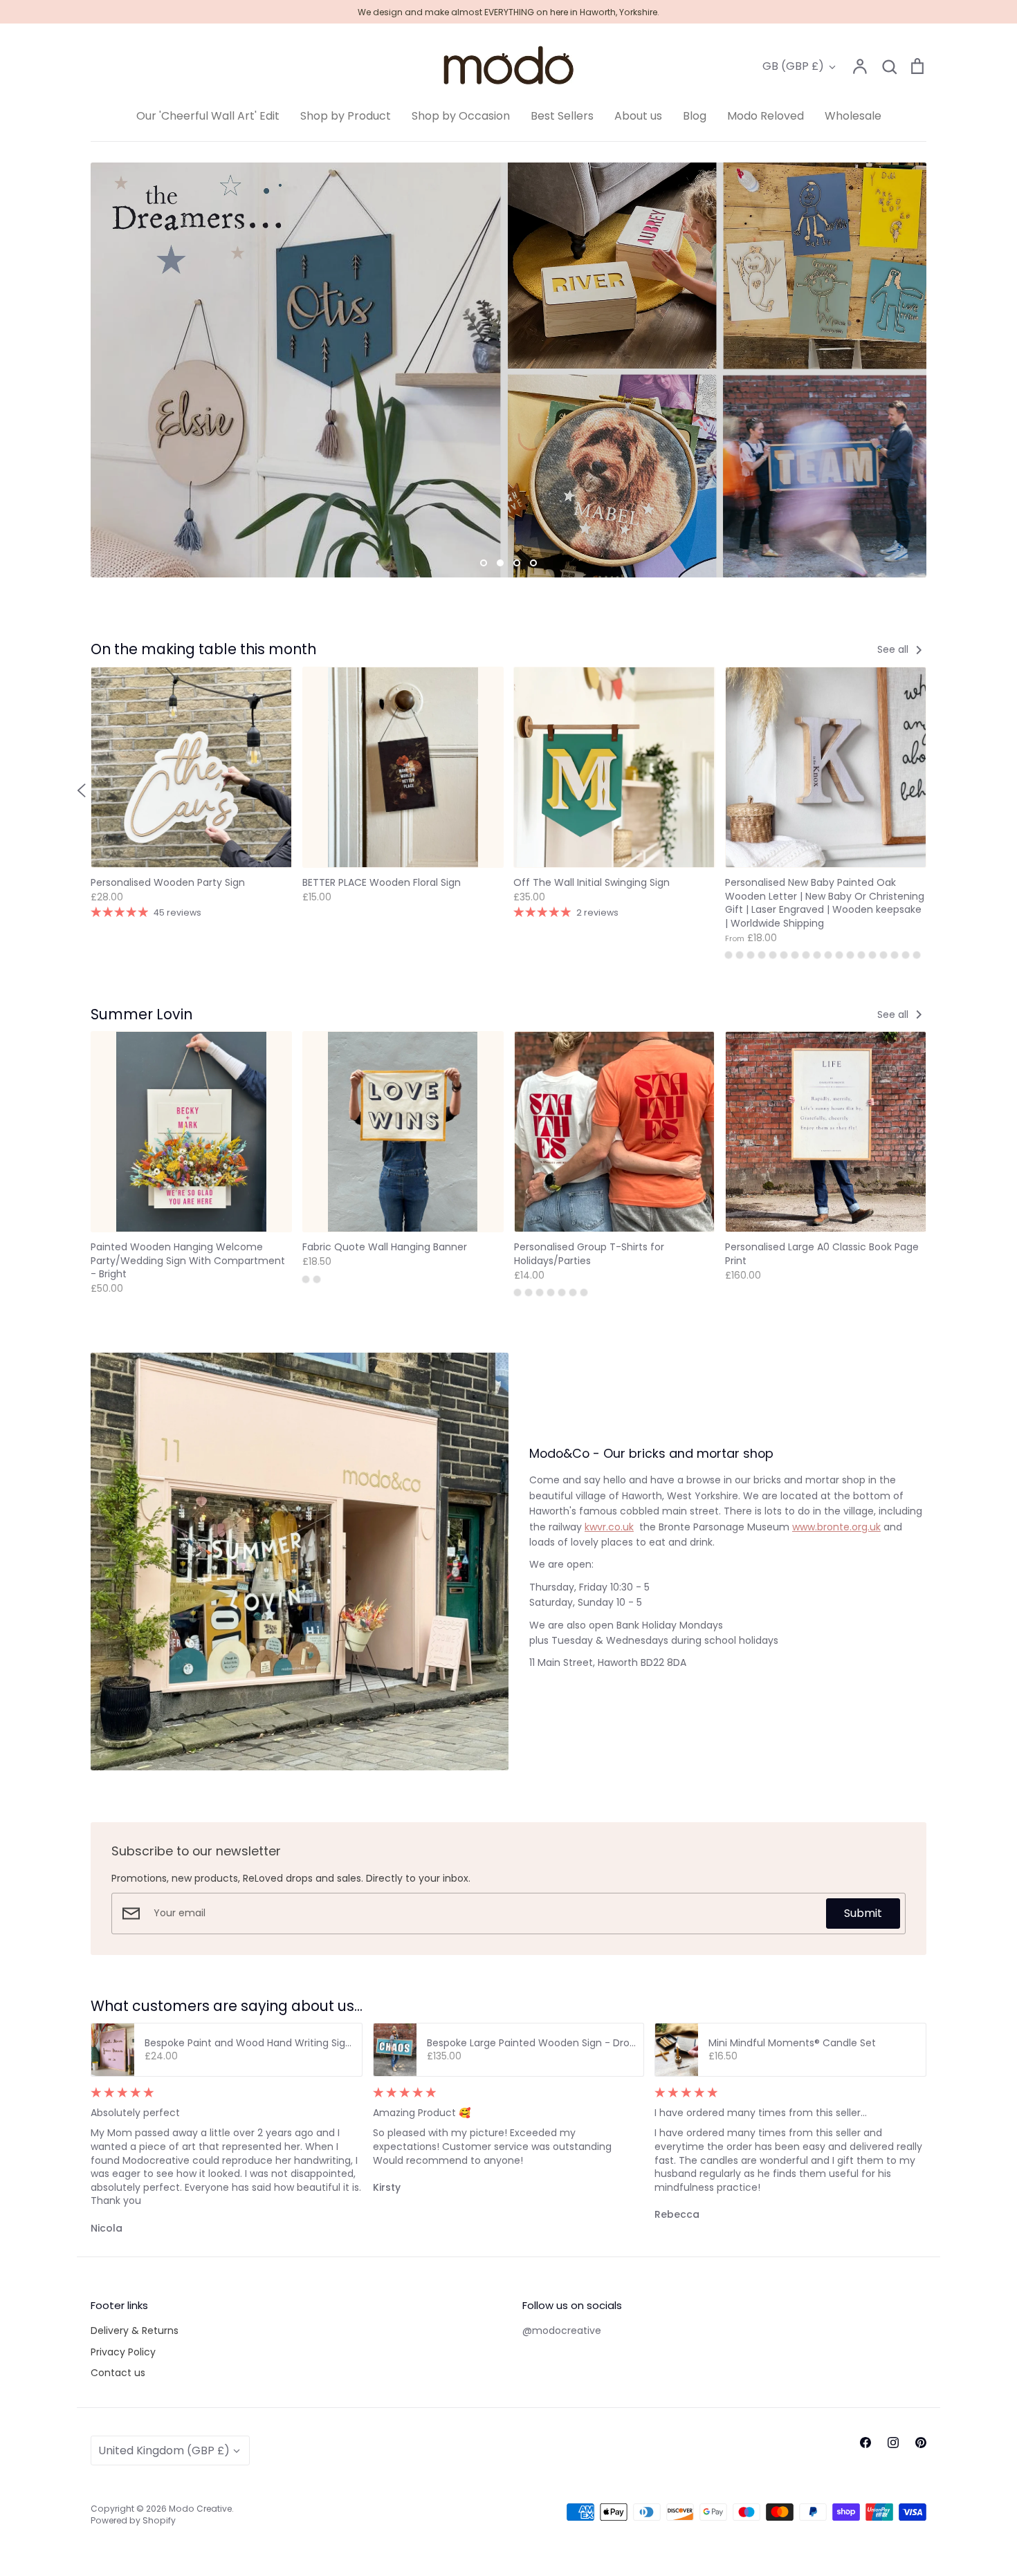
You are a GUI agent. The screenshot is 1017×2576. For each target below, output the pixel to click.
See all (894, 649)
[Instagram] (893, 2443)
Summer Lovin (141, 1014)
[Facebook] (865, 2443)
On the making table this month (203, 649)
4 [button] (533, 563)
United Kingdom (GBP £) (164, 2450)
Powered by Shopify (133, 2520)
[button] (82, 790)
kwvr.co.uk (609, 1527)
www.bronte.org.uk (836, 1527)
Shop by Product (346, 116)
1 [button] (484, 563)
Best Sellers (562, 116)
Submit (863, 1913)
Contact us (118, 2373)
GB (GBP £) (793, 66)
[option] (508, 370)
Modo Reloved (766, 116)
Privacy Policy (123, 2352)
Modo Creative (200, 2509)
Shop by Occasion (461, 116)
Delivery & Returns (135, 2331)
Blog (695, 116)
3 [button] (517, 563)
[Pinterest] (921, 2443)
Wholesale (853, 116)
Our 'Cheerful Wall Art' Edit (208, 116)
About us (638, 116)
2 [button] (500, 563)
